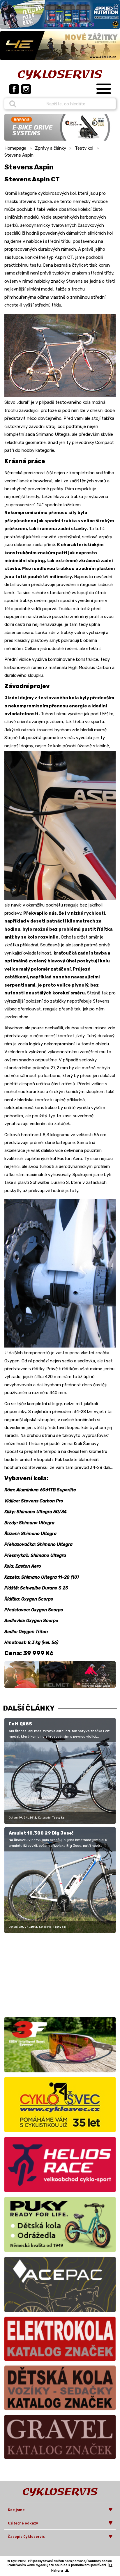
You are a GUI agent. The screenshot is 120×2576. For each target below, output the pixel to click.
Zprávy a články (51, 148)
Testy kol (84, 148)
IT (111, 2565)
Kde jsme (16, 2510)
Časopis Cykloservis (26, 2537)
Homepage (15, 148)
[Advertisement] (41, 1974)
